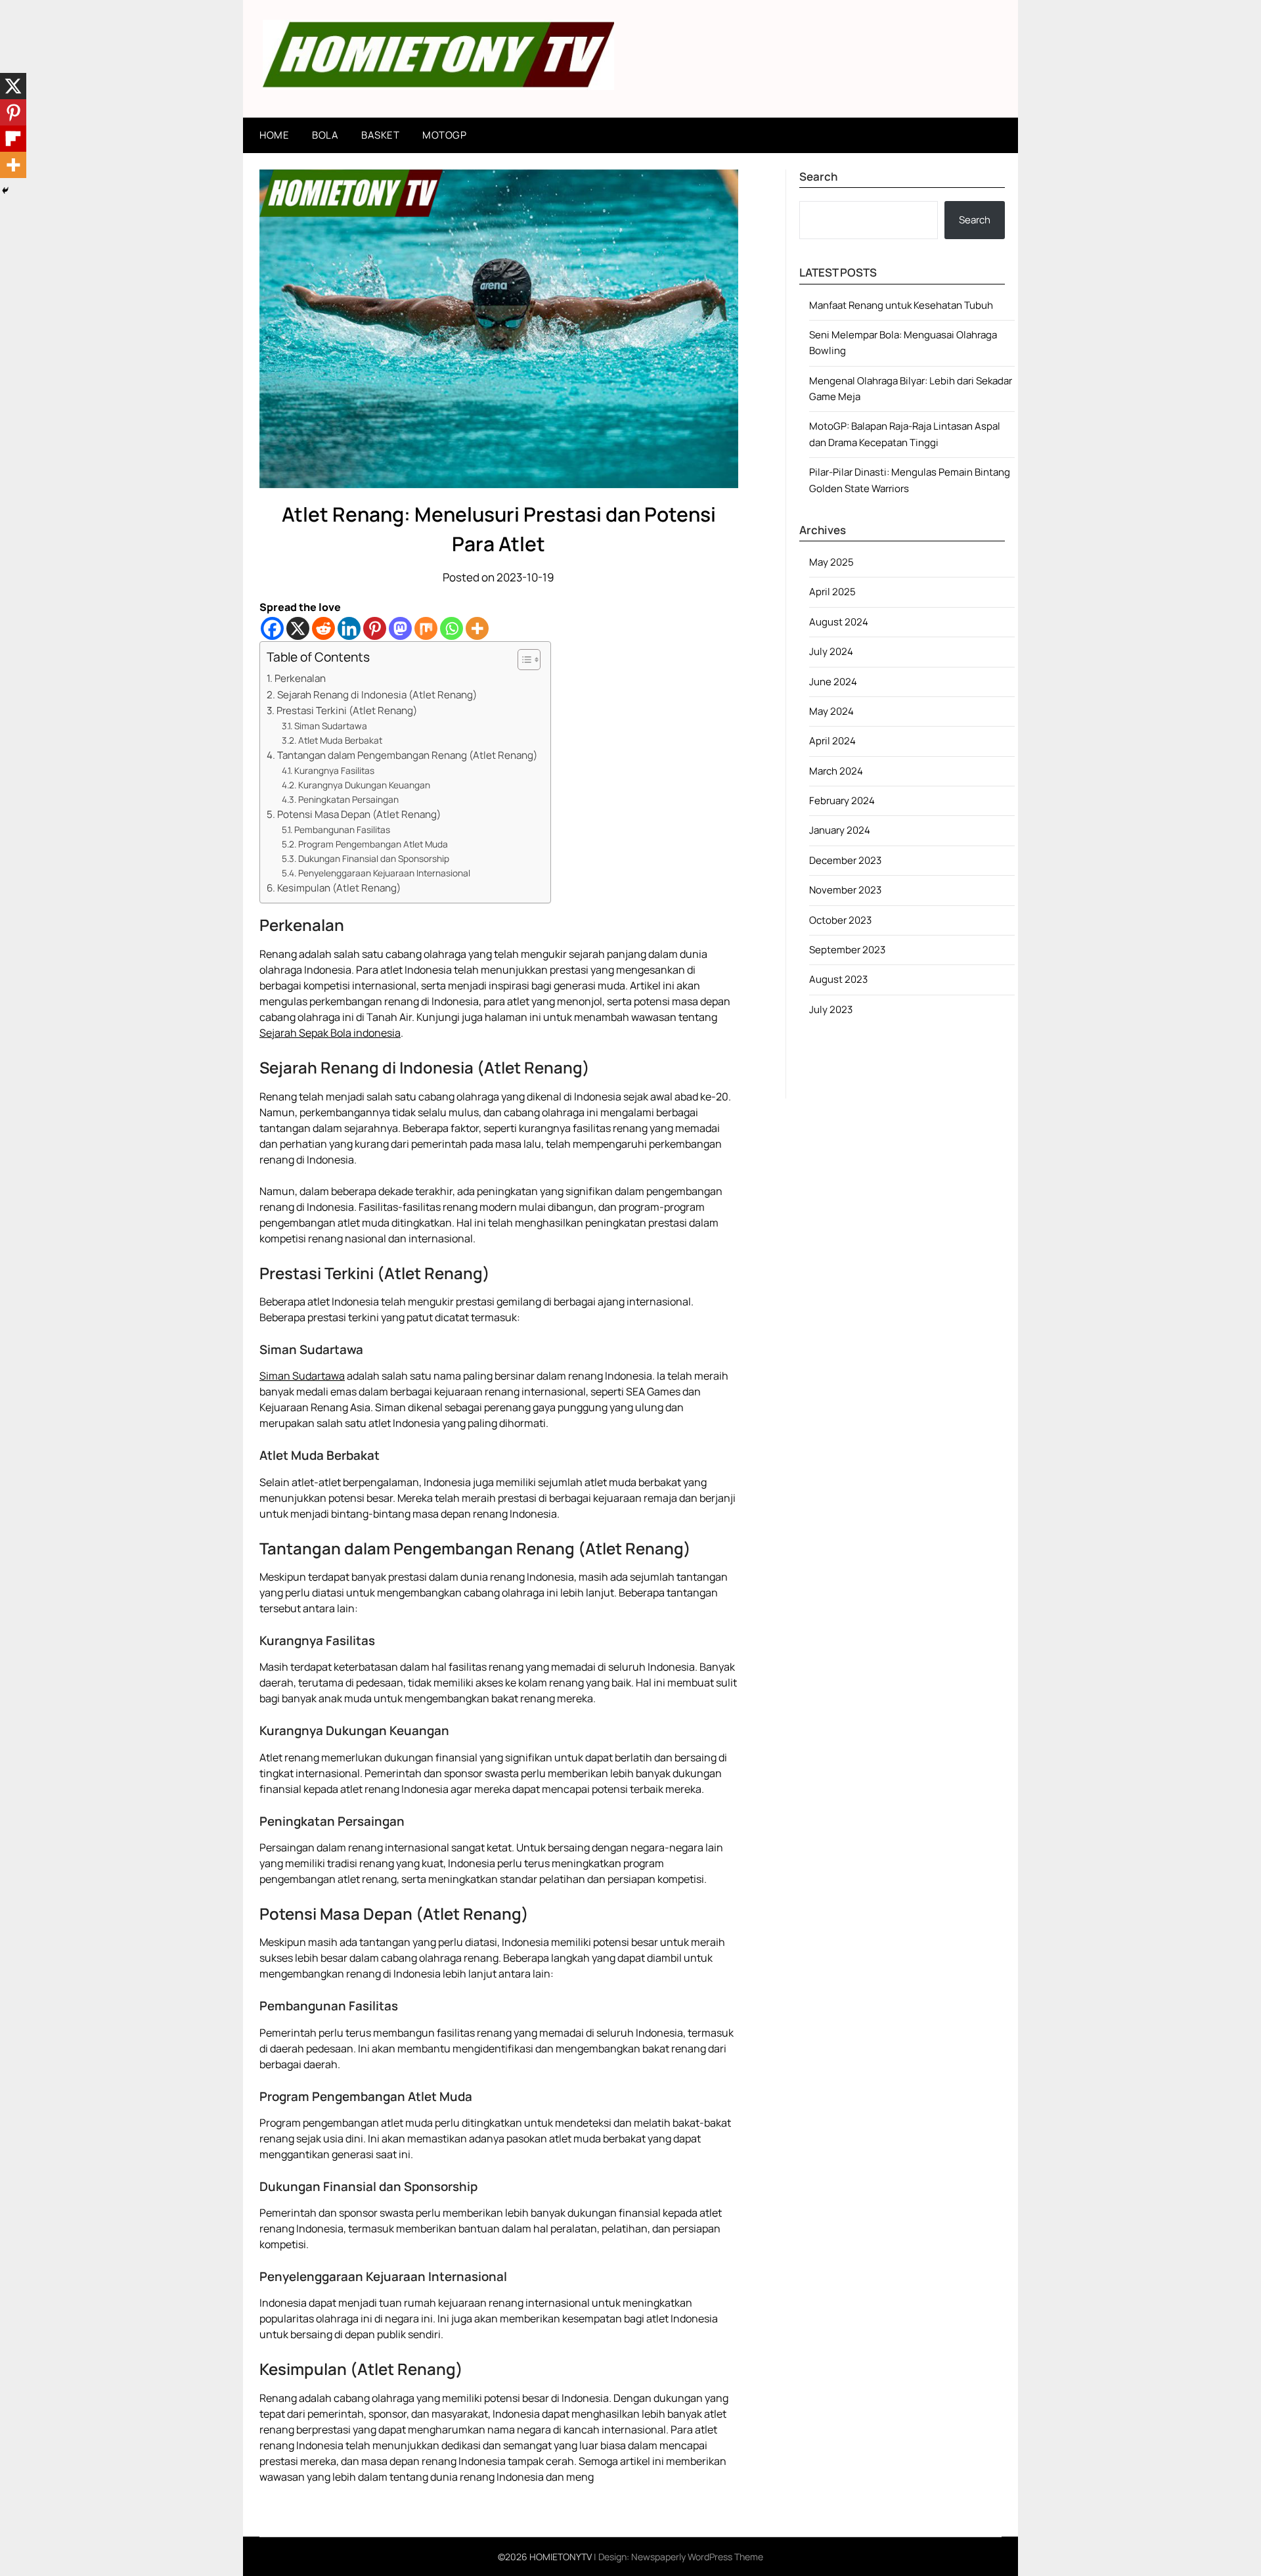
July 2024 (831, 651)
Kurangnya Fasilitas (334, 770)
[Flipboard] (13, 139)
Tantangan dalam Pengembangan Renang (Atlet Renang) (407, 755)
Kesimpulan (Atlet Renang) (339, 888)
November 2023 (845, 890)
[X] (298, 628)
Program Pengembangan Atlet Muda (373, 844)
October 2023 (840, 920)
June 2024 (833, 682)
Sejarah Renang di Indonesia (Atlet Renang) (377, 695)
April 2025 (832, 592)
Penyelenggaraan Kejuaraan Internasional (384, 873)
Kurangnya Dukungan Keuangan (364, 785)
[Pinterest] (375, 628)
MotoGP (444, 135)
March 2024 (836, 771)
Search (975, 220)
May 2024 (831, 711)
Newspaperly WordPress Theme (697, 2557)
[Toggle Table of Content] (522, 660)
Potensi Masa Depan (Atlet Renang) (359, 814)
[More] (477, 628)
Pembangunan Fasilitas (342, 829)
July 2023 (831, 1009)
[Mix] (426, 628)
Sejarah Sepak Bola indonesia (330, 1033)
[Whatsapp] (452, 628)
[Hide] (5, 191)
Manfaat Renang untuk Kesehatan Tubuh (901, 305)
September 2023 (847, 950)
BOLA (325, 135)
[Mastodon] (400, 628)
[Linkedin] (349, 628)
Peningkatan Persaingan (348, 799)
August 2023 (838, 979)
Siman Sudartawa (331, 726)
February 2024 (842, 801)
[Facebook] (272, 628)
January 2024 (840, 830)
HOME (274, 135)
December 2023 (845, 860)
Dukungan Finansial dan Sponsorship (374, 858)
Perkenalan (300, 678)
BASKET (380, 135)
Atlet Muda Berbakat (340, 740)
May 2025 (831, 562)
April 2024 (832, 741)
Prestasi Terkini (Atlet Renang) (347, 711)
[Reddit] (323, 628)
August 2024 (839, 622)
